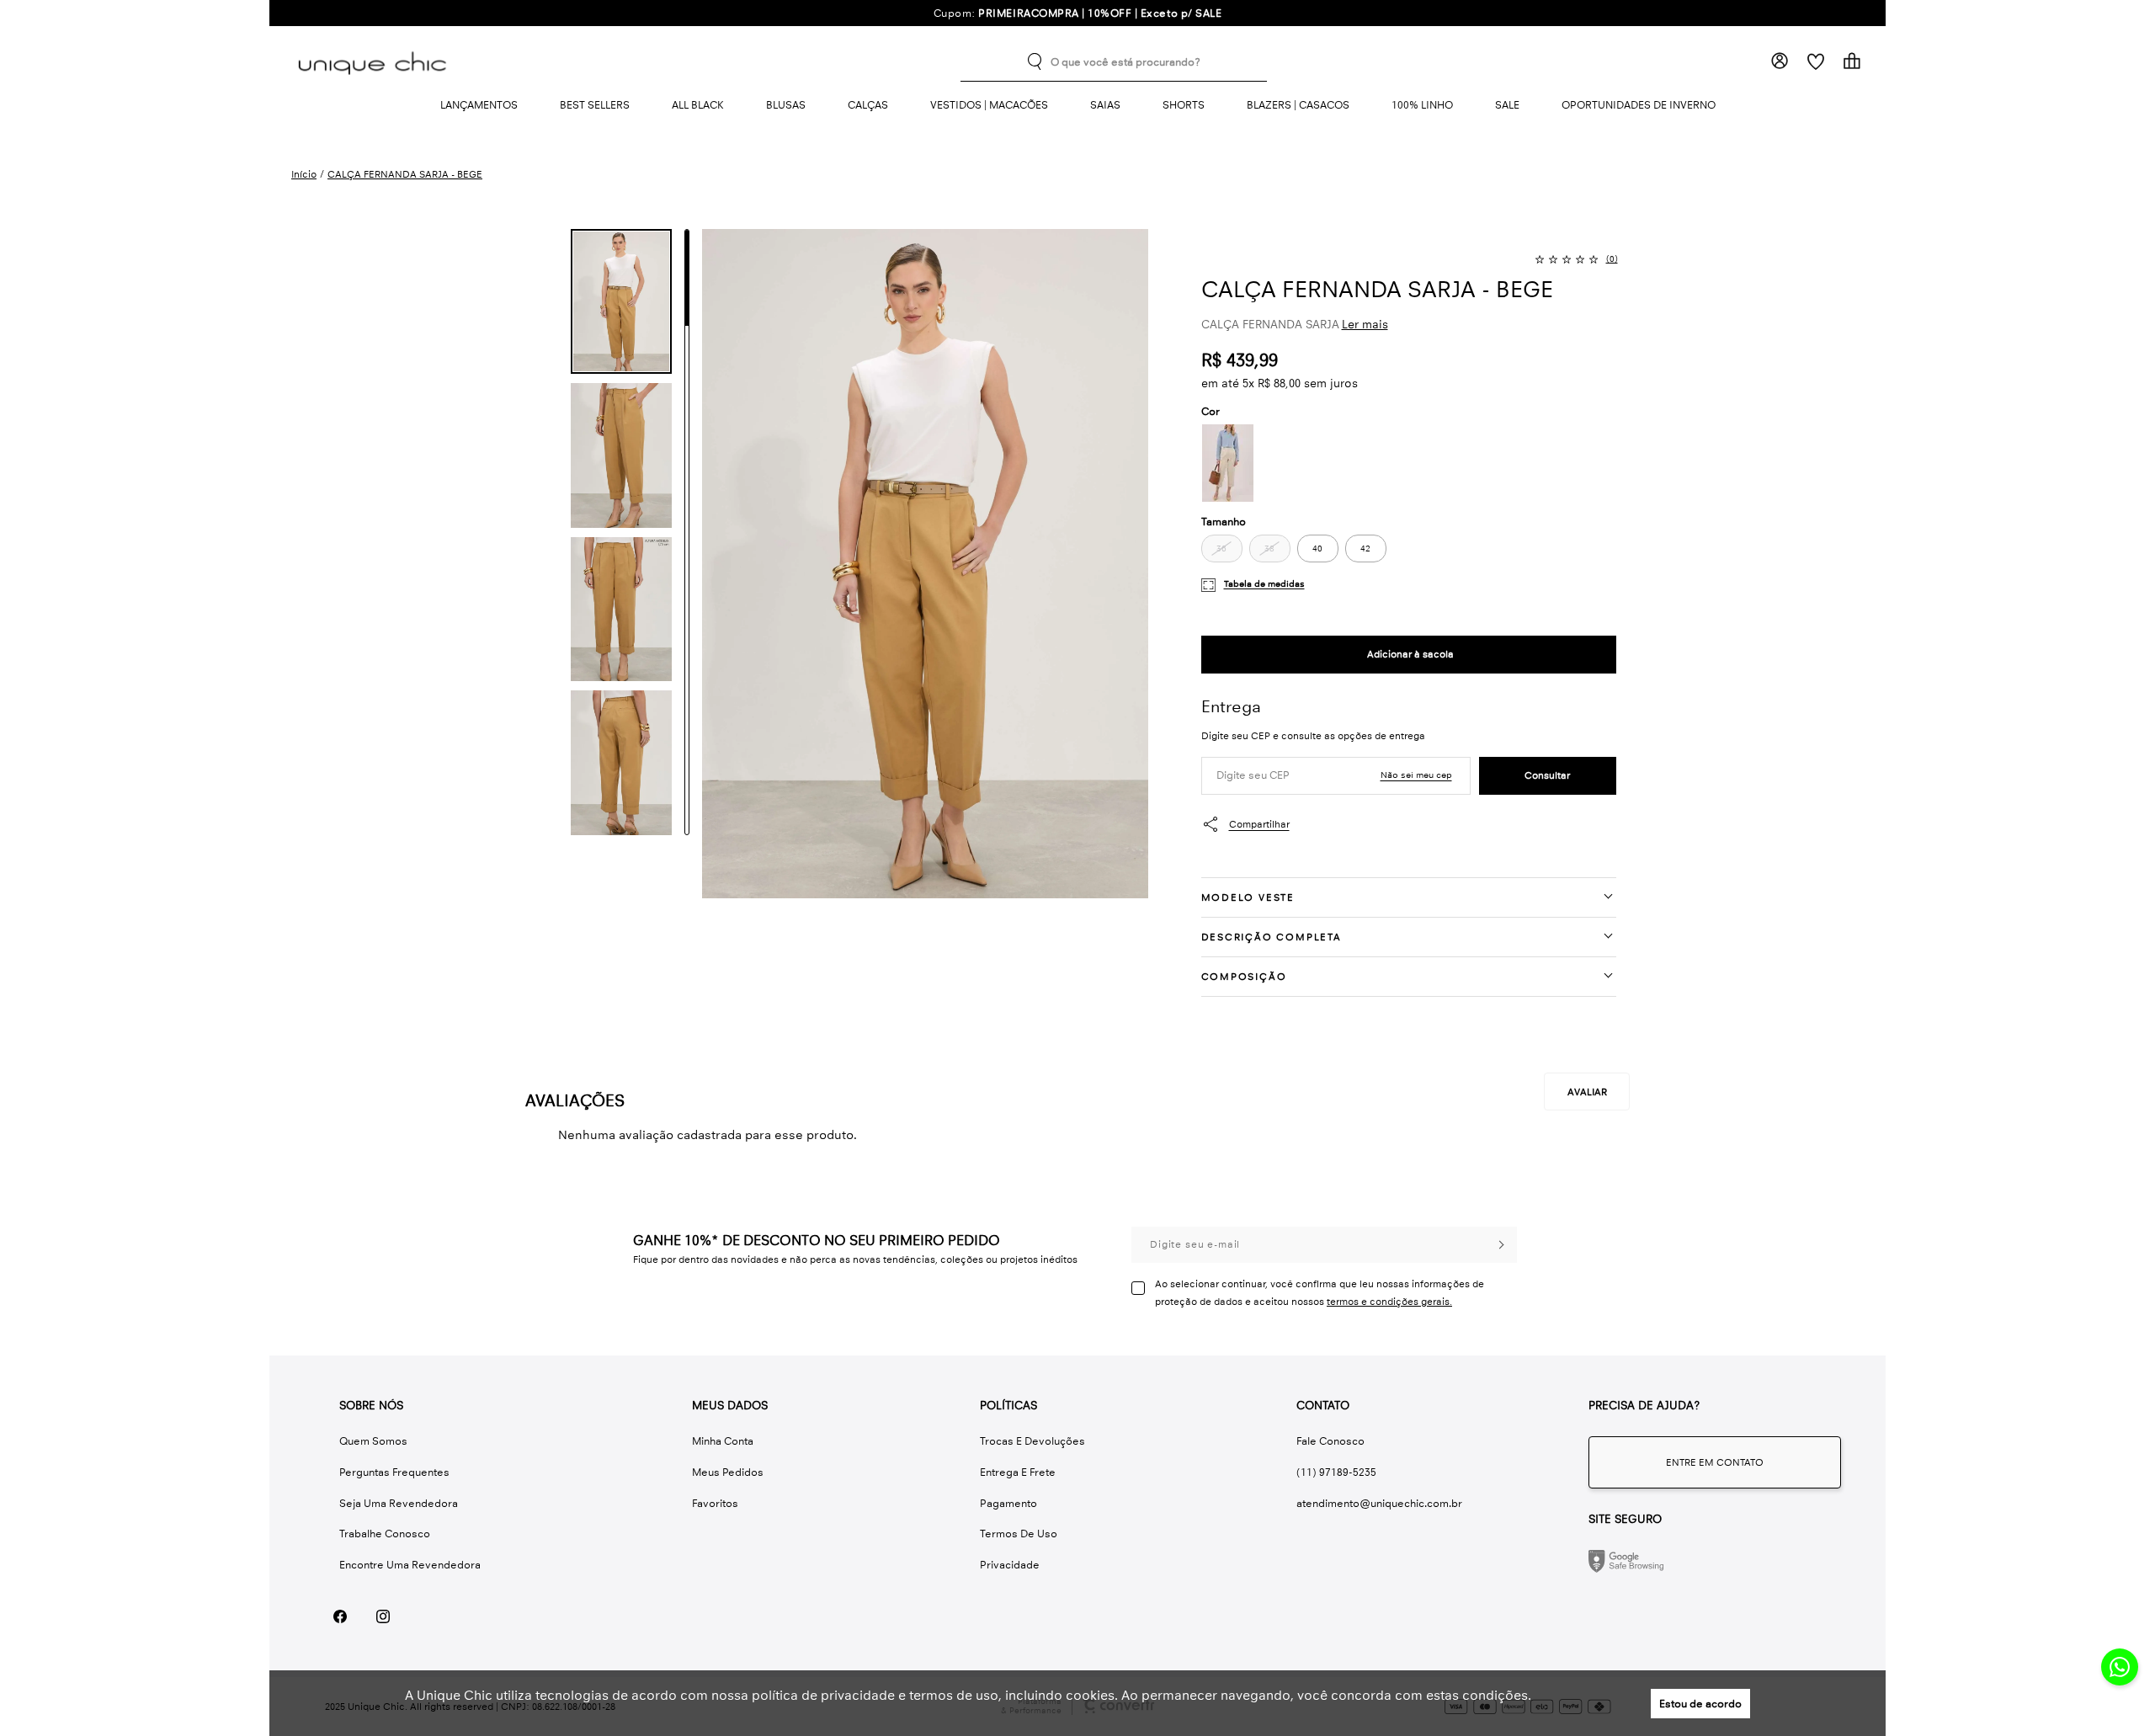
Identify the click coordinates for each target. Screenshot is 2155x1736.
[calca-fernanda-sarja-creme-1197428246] (1228, 463)
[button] (621, 301)
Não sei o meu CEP (1416, 775)
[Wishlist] (1815, 61)
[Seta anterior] (540, 255)
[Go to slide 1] (687, 278)
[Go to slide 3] (687, 482)
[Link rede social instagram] (383, 1616)
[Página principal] (375, 61)
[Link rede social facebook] (340, 1616)
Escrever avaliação (1587, 1092)
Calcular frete (1548, 776)
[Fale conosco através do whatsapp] (1715, 1462)
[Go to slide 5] (687, 684)
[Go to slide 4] (687, 583)
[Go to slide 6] (687, 786)
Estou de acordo (1700, 1704)
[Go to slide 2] (687, 380)
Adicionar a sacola (1409, 655)
